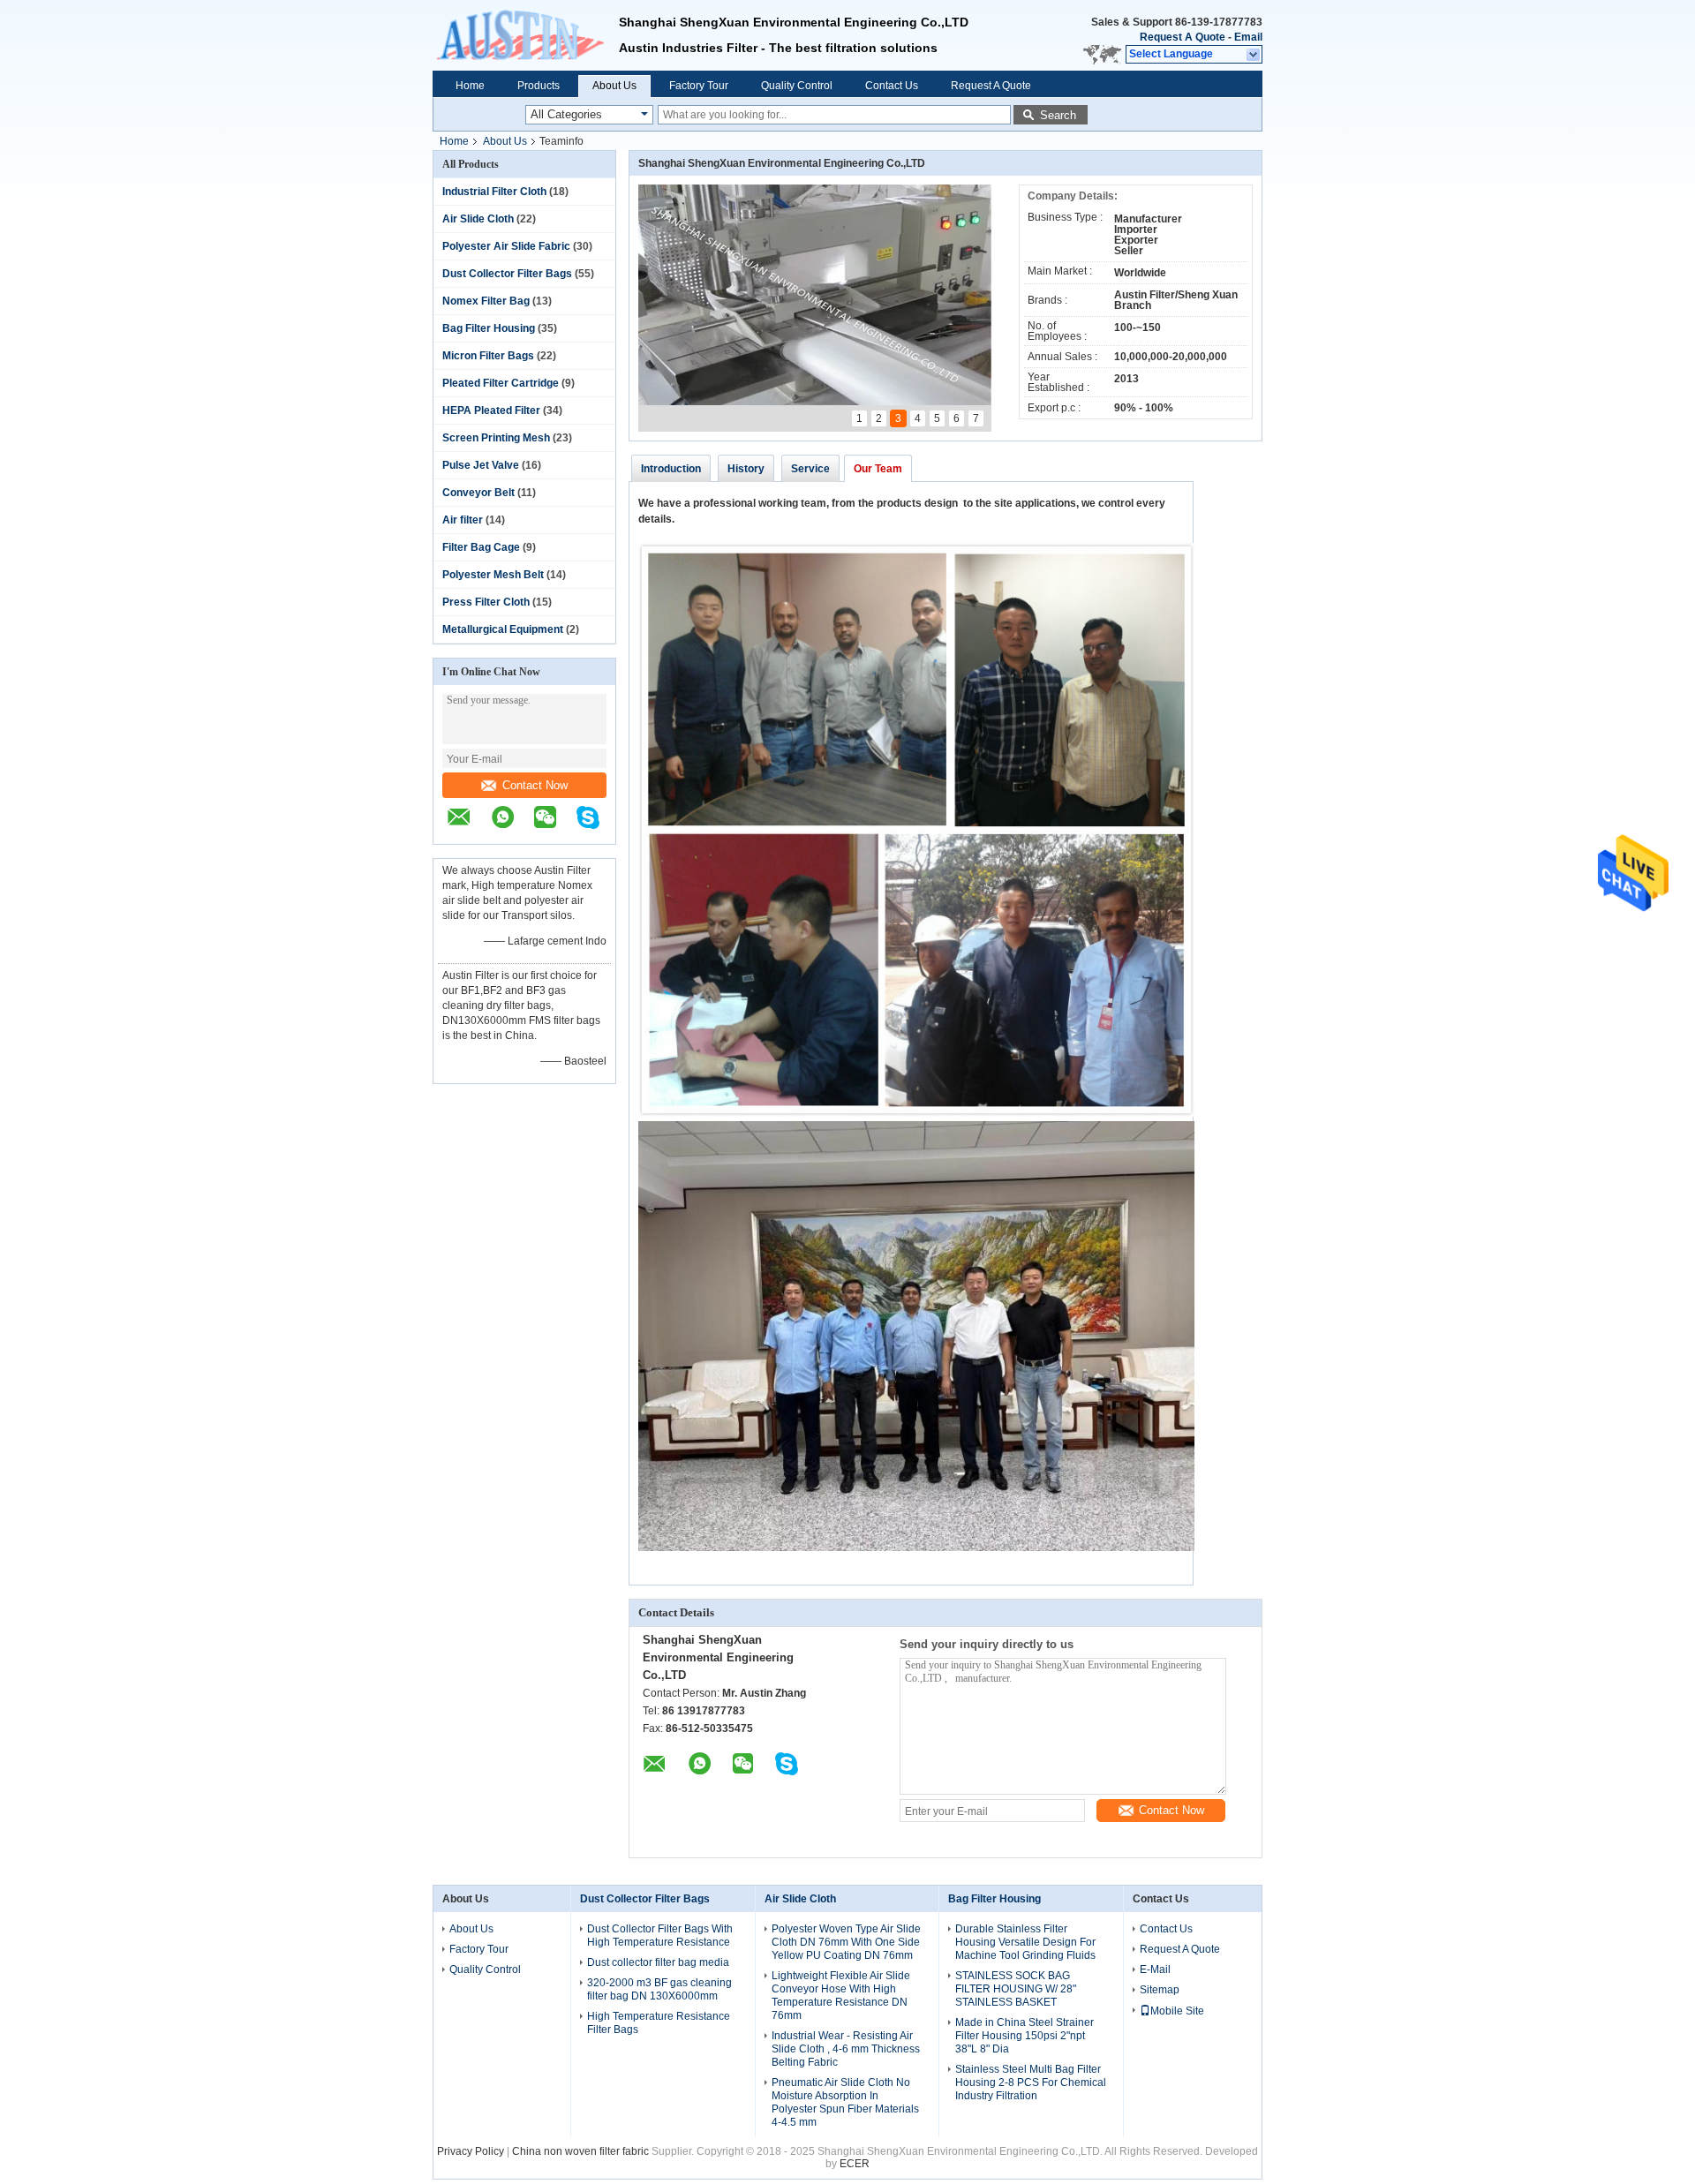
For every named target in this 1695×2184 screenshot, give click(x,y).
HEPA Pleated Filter (491, 410)
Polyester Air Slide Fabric (506, 246)
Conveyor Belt (478, 493)
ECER (855, 2164)
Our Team (878, 469)
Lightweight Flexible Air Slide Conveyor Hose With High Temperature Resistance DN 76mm (841, 1996)
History (746, 469)
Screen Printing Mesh (496, 438)
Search (1058, 115)
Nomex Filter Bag (486, 301)
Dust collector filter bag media (658, 1962)
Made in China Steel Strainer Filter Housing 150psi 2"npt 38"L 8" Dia (1025, 2036)
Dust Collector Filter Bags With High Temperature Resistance (660, 1935)
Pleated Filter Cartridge (501, 383)
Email (1248, 37)
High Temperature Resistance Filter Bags (659, 2023)
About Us (614, 86)
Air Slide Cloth (478, 219)
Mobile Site (1177, 2011)
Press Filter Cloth (486, 602)
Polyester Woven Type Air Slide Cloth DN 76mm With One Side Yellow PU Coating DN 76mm (846, 1942)
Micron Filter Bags (488, 356)
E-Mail (1155, 1969)
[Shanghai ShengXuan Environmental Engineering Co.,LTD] (526, 35)
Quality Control (797, 86)
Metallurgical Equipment (503, 629)
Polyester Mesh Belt (493, 575)
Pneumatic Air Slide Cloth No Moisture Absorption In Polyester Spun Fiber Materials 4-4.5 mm (845, 2102)
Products (539, 86)
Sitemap (1160, 1990)
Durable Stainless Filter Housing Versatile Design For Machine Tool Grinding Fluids (1025, 1942)
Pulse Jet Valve (481, 465)
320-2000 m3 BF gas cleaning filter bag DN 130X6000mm (659, 1989)
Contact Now (535, 785)
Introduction (671, 469)
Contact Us (892, 86)
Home (470, 86)
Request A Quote (1183, 37)
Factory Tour (699, 86)
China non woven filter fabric (580, 2151)
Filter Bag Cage (481, 547)
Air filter (463, 520)
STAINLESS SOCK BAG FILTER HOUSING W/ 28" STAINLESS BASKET (1016, 1989)
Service (810, 469)
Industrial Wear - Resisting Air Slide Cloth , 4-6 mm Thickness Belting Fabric (846, 2049)
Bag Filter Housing (489, 328)
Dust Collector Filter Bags (507, 274)
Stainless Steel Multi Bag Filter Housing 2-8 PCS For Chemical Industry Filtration (1031, 2082)
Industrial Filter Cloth (494, 192)
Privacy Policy (471, 2151)
